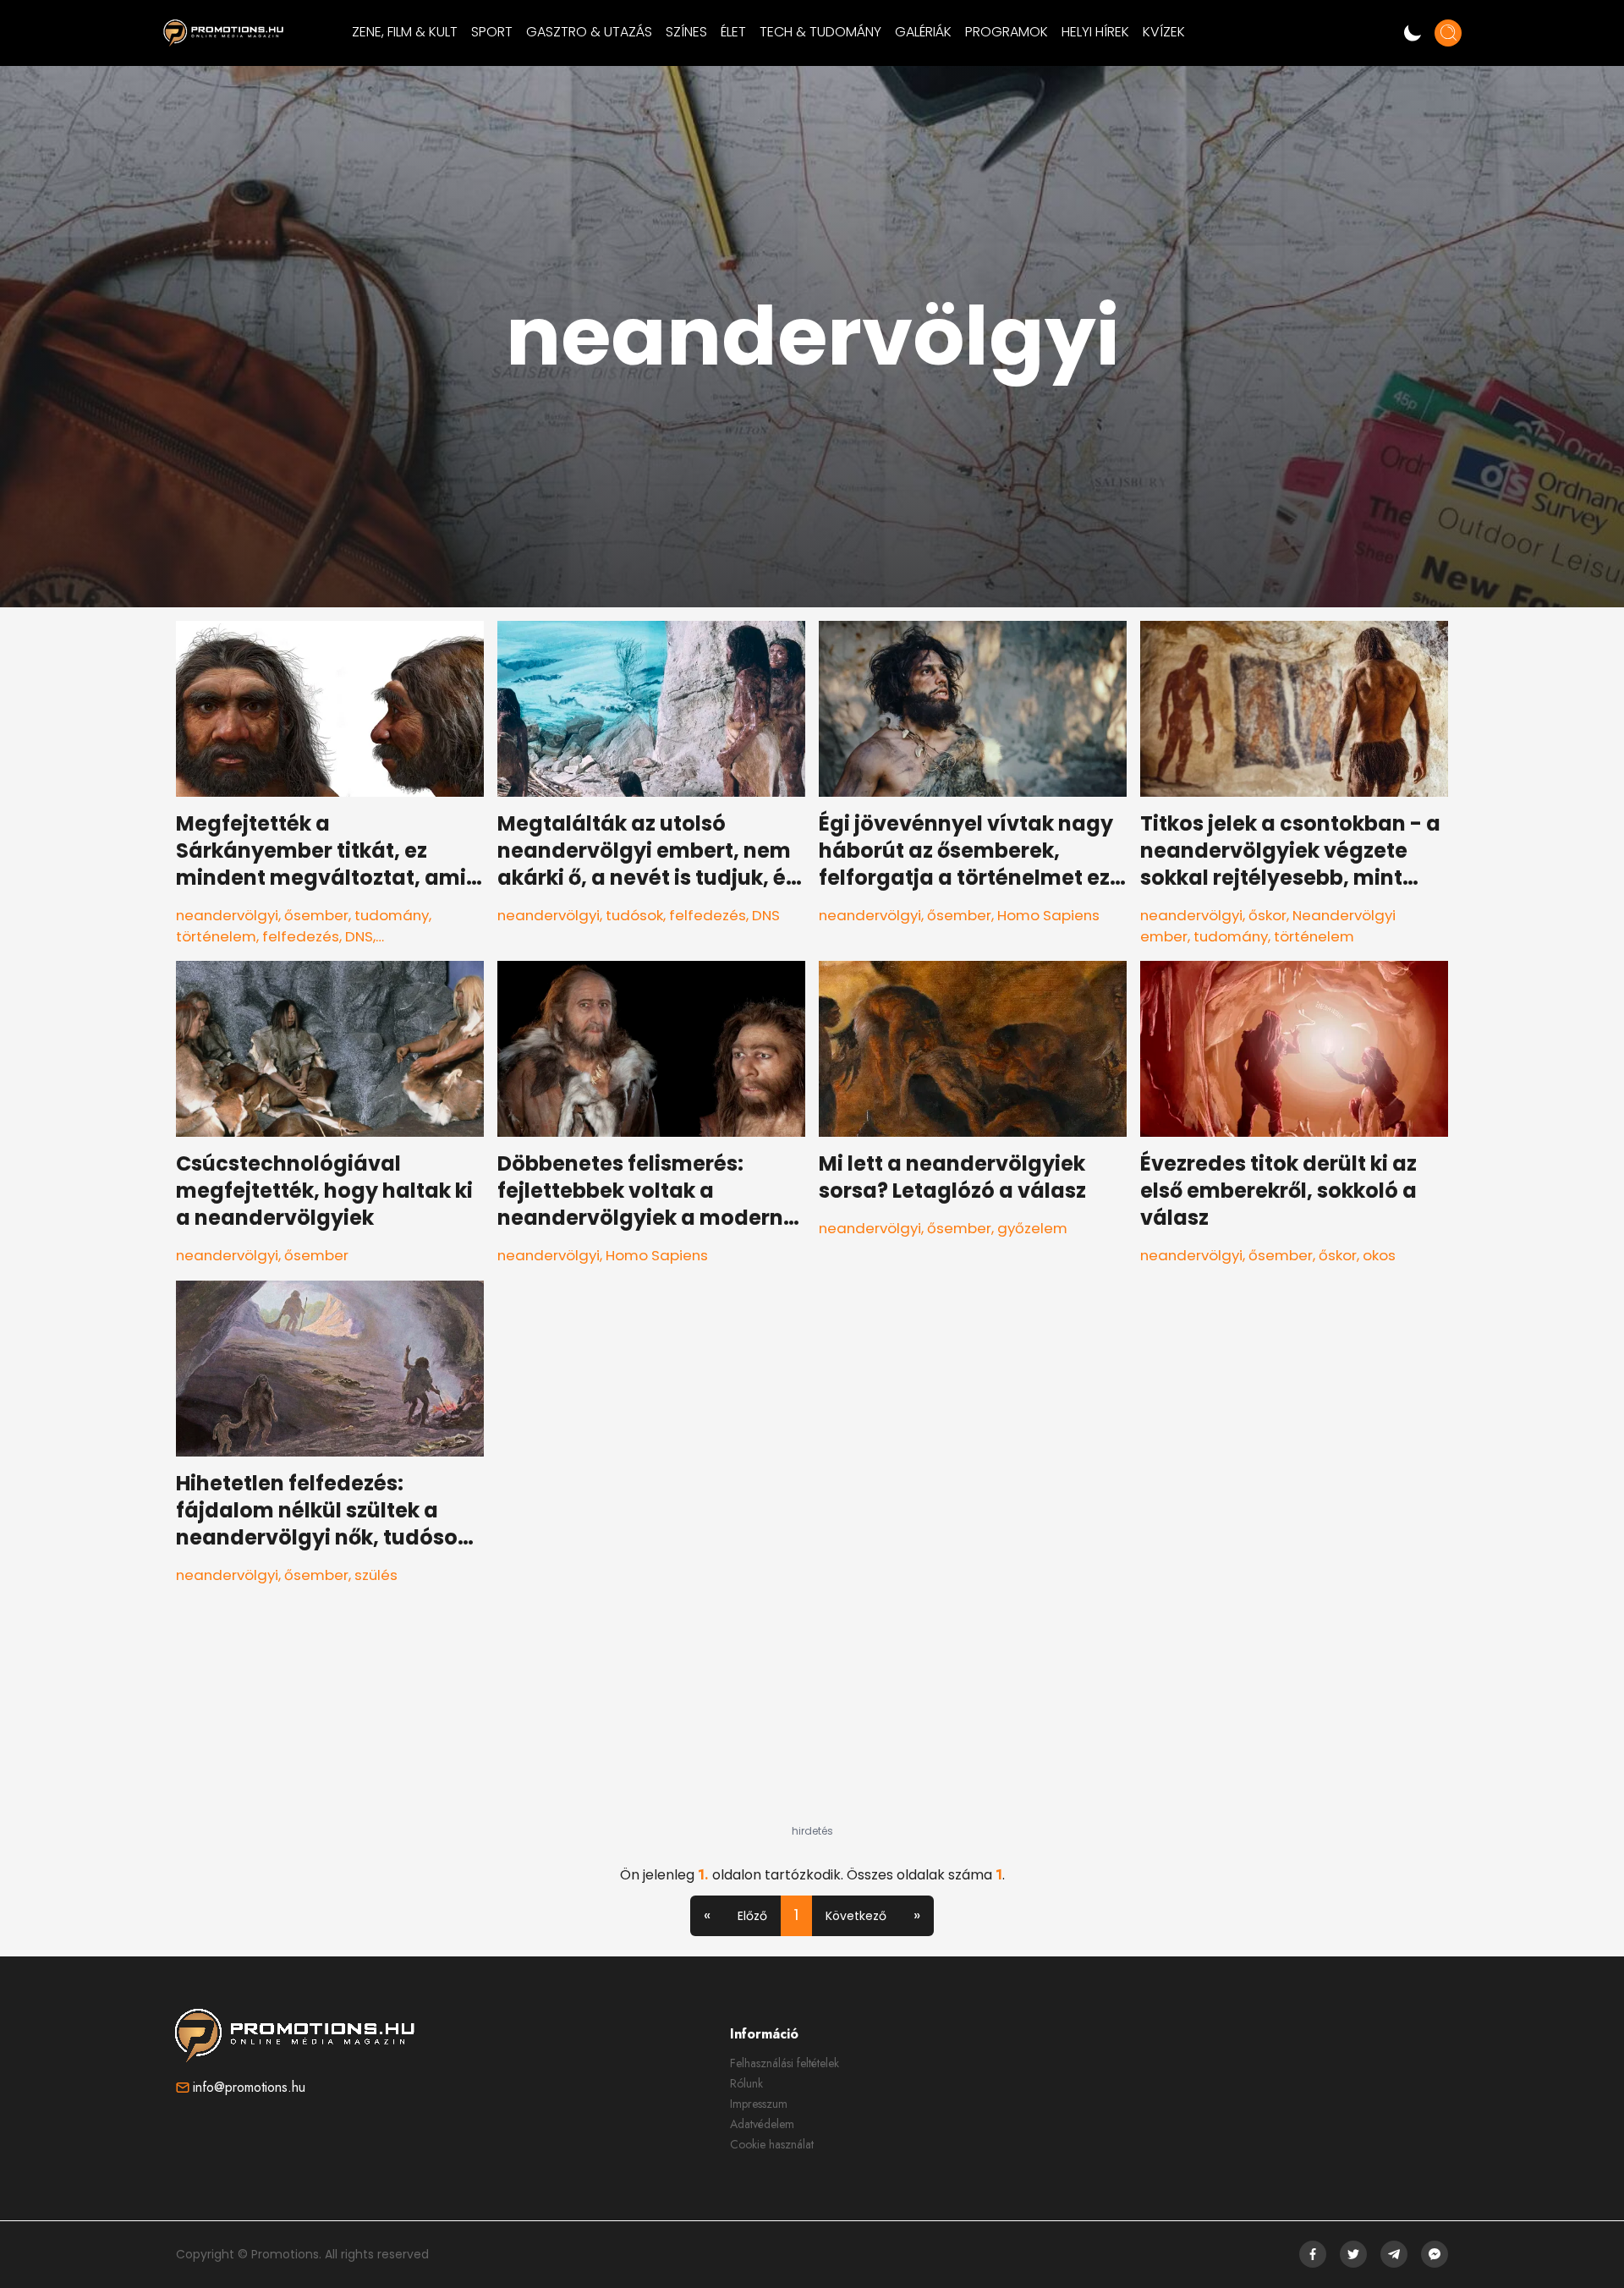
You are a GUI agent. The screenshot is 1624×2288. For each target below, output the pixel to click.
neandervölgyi (227, 915)
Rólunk (746, 2083)
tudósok (634, 915)
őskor (1267, 915)
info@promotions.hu (249, 2087)
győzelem (1032, 1228)
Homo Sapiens (1048, 915)
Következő (856, 1916)
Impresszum (759, 2104)
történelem (216, 936)
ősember (316, 915)
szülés (376, 1575)
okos (1379, 1255)
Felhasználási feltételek (785, 2063)
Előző (752, 1916)
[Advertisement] (812, 1719)
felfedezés (301, 936)
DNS (359, 936)
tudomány (392, 915)
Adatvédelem (762, 2124)
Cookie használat (772, 2144)
